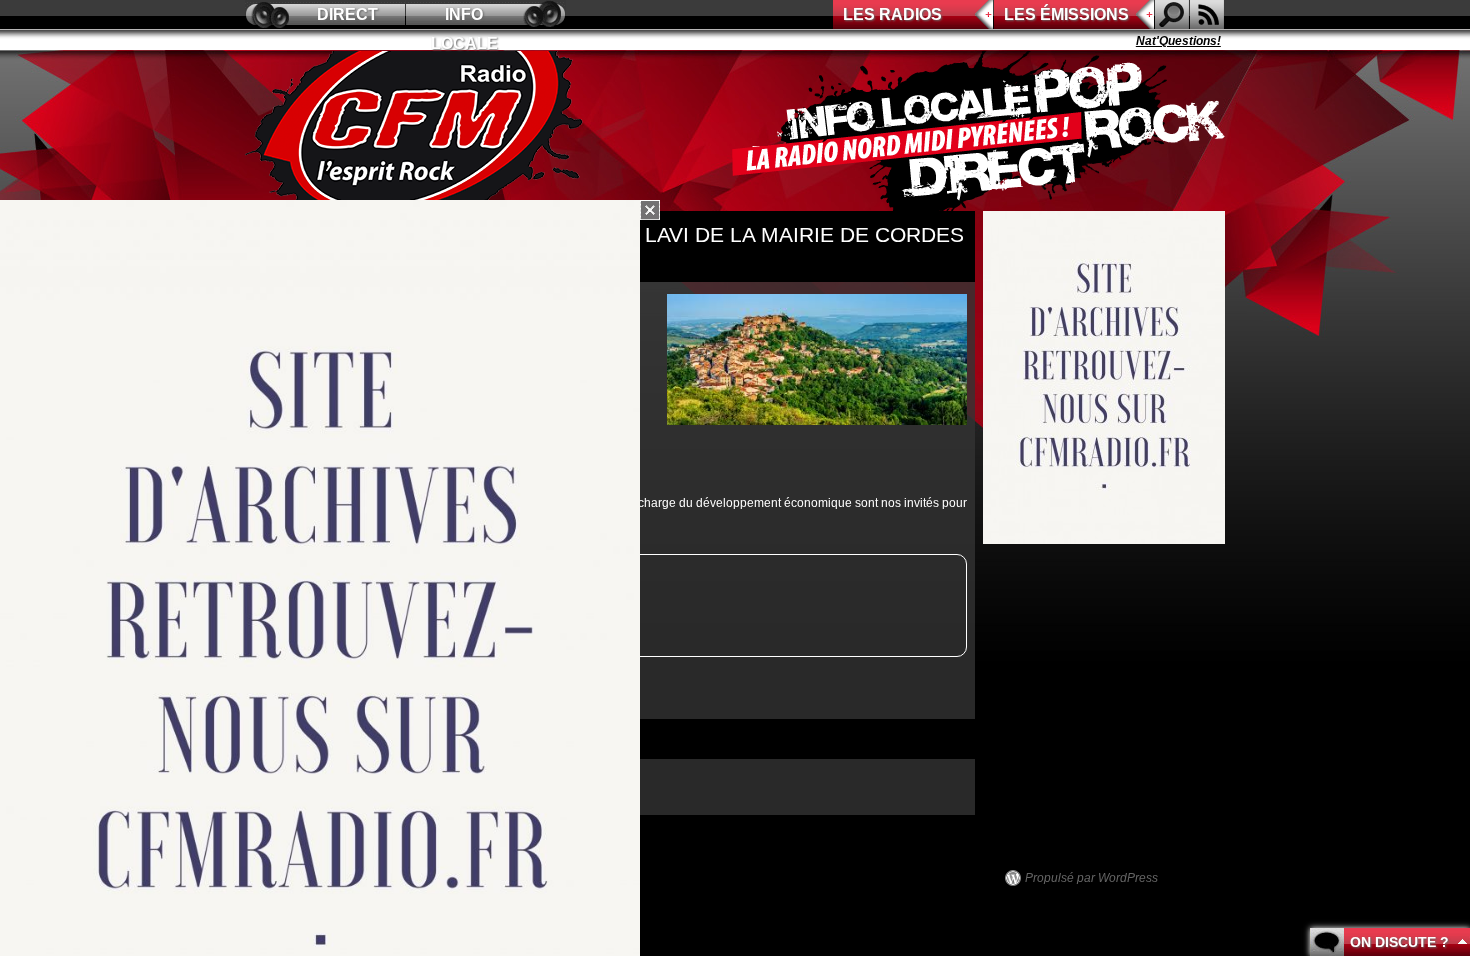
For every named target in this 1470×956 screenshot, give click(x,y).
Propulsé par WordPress (1091, 878)
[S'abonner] (1207, 14)
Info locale (464, 17)
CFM (418, 131)
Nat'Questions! (1159, 41)
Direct (347, 14)
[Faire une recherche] (1172, 14)
